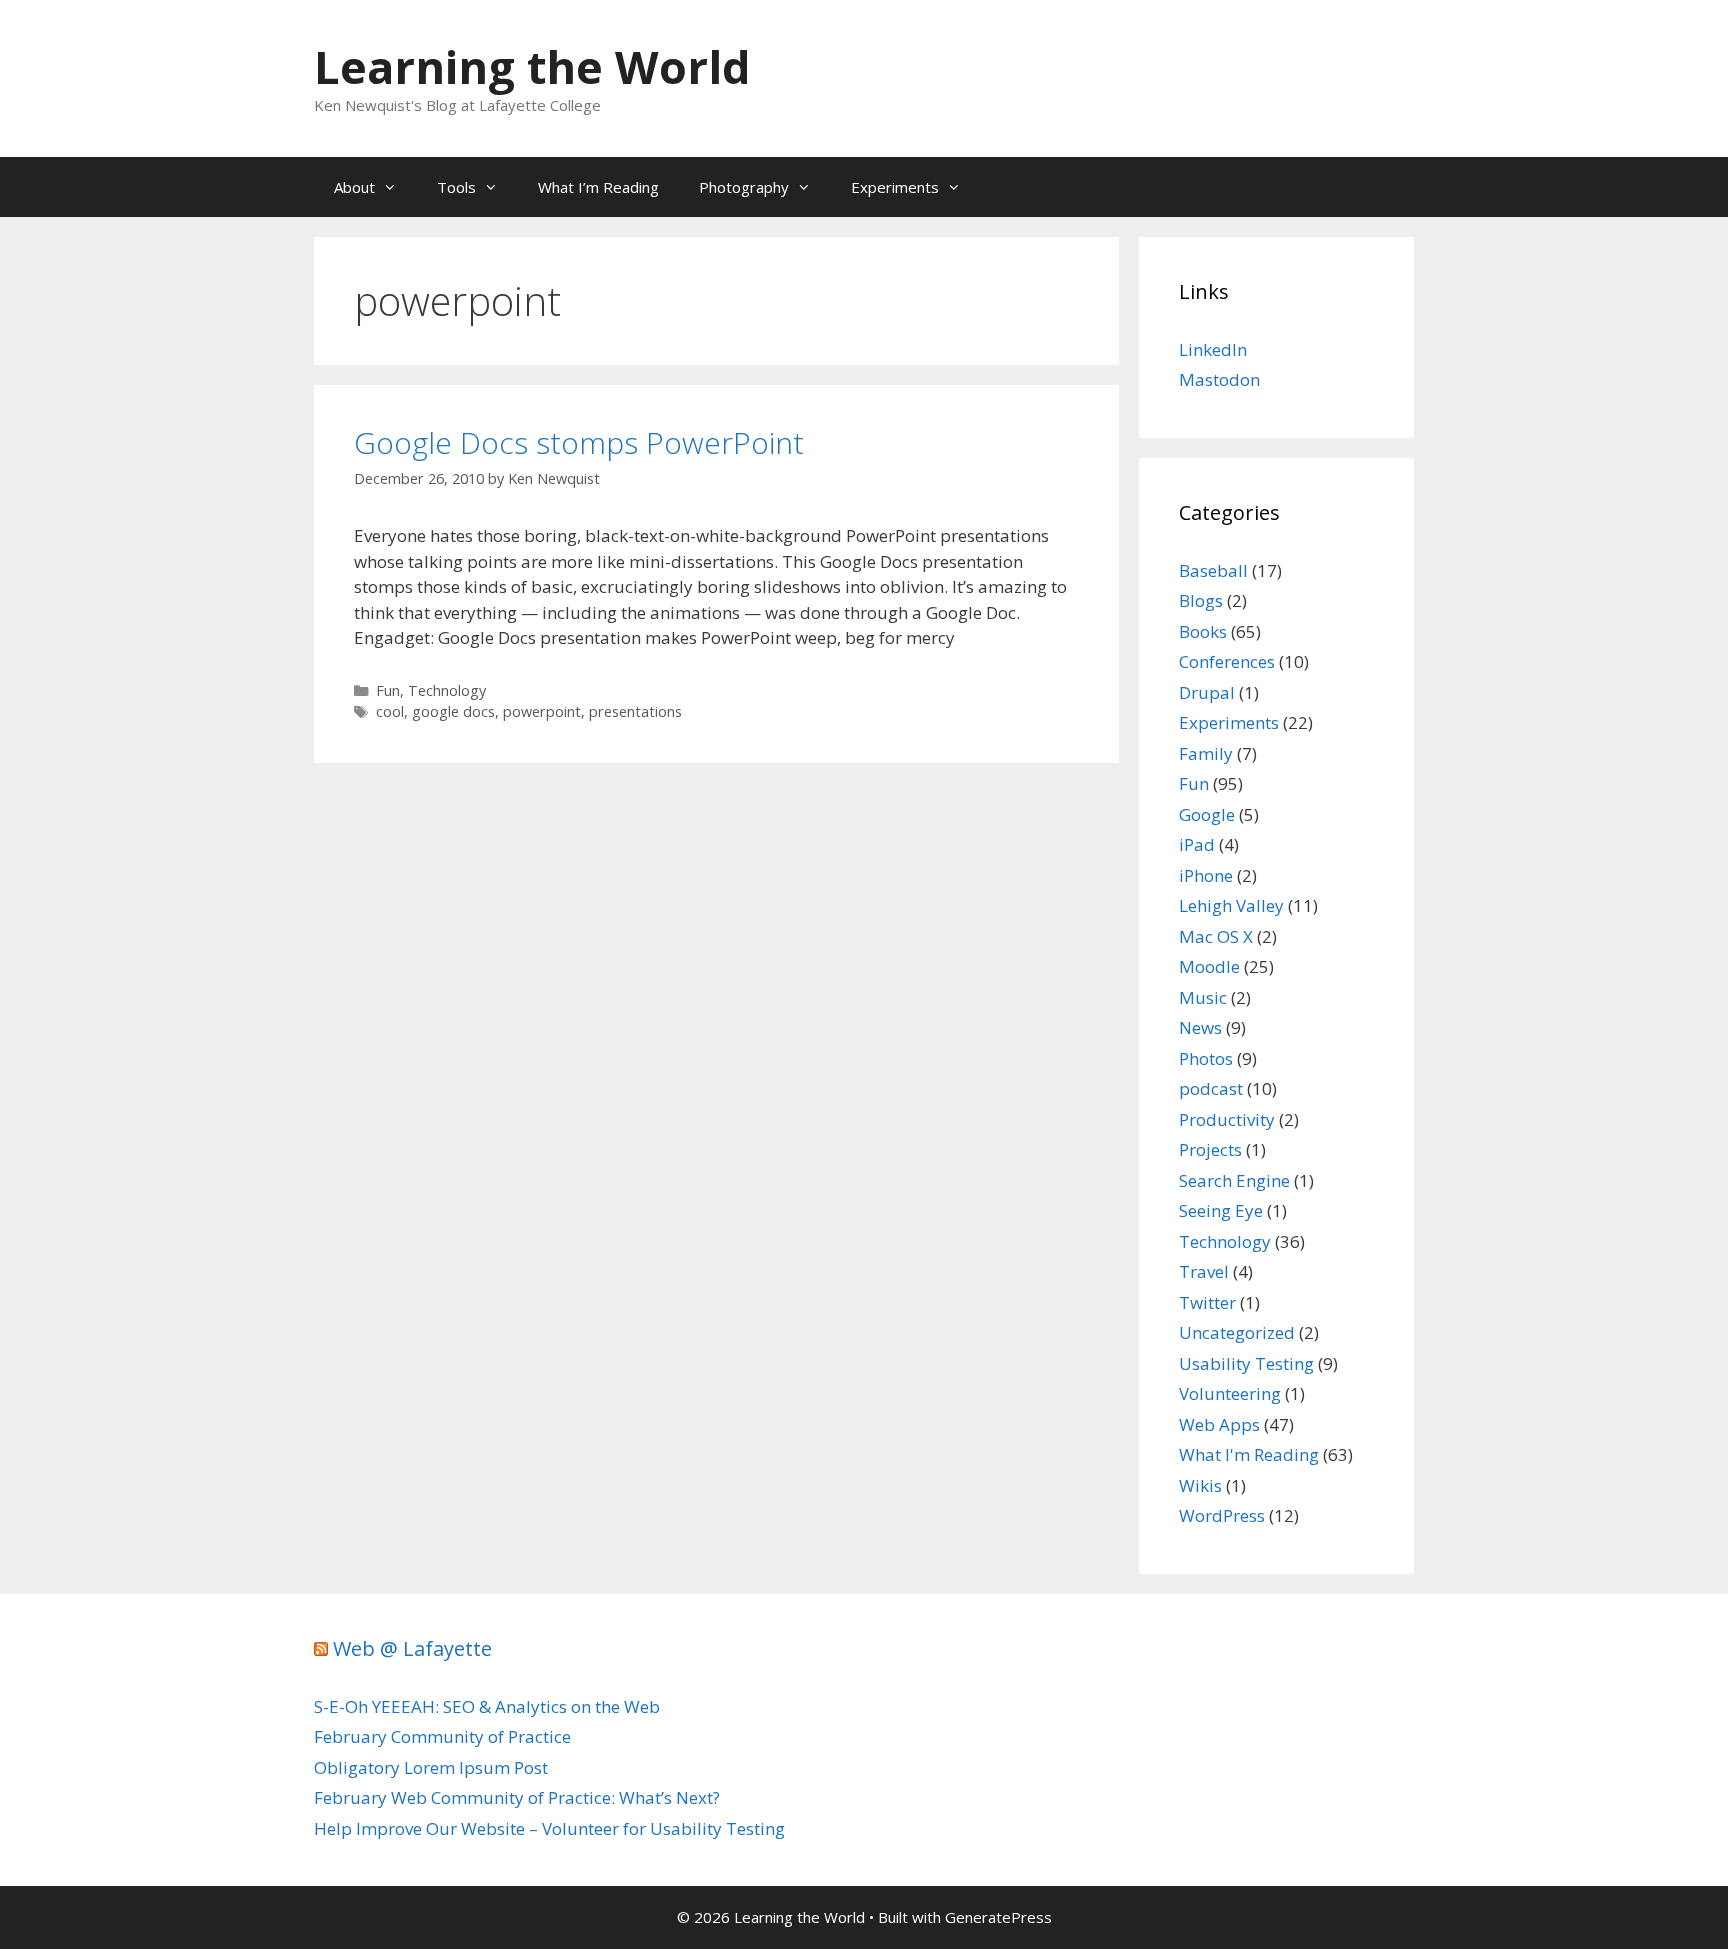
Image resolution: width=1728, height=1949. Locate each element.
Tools (456, 187)
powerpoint (542, 711)
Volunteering (1230, 1393)
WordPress (1222, 1515)
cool (390, 711)
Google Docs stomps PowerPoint (579, 442)
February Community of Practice (442, 1736)
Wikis (1200, 1485)
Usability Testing (1246, 1363)
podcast (1211, 1088)
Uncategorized (1237, 1332)
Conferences (1227, 661)
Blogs (1201, 600)
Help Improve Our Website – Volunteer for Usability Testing (549, 1828)
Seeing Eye (1221, 1210)
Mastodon (1219, 379)
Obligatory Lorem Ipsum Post (431, 1767)
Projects (1210, 1149)
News (1200, 1027)
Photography (744, 187)
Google (1207, 814)
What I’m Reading (598, 187)
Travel (1204, 1271)
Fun (388, 690)
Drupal (1207, 692)
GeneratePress (998, 1917)
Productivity (1227, 1119)
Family (1206, 753)
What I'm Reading (1249, 1454)
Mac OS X (1216, 936)
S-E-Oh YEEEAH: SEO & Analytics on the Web (487, 1706)
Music (1203, 997)
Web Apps (1219, 1424)
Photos (1206, 1058)
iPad (1197, 844)
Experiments (895, 187)
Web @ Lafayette (412, 1648)
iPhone (1206, 875)
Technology (447, 690)
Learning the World (532, 66)
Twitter (1207, 1302)
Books (1203, 631)
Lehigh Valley (1231, 905)
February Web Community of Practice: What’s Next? (517, 1797)
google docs (453, 711)
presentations (635, 711)
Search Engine (1234, 1180)
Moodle (1209, 966)
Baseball (1213, 570)
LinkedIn (1213, 349)
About (354, 187)
